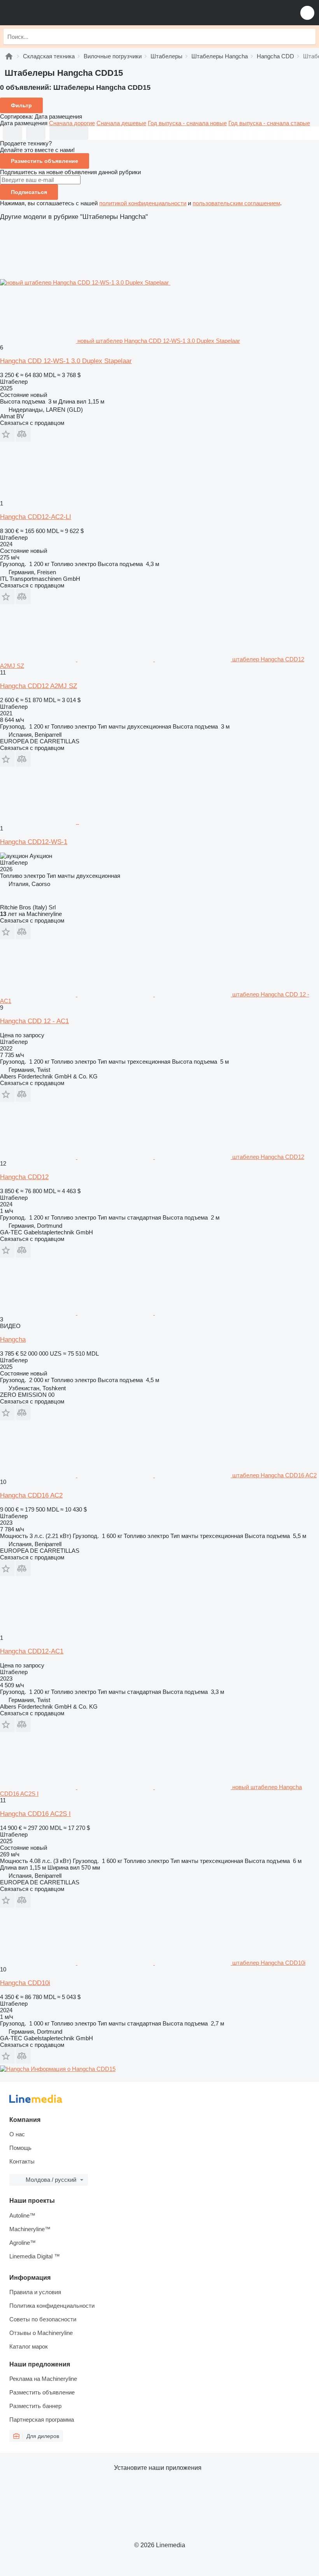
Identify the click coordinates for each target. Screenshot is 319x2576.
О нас (17, 2134)
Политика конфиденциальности (52, 2306)
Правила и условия (35, 2292)
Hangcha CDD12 (24, 1177)
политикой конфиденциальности (143, 203)
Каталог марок (29, 2346)
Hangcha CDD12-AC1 (32, 1651)
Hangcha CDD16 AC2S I (35, 1814)
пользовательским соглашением (236, 203)
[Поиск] (308, 37)
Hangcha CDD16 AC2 (31, 1495)
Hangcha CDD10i (25, 1983)
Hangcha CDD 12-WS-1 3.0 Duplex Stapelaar (66, 361)
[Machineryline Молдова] (54, 13)
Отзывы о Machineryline (41, 2333)
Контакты (22, 2161)
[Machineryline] (9, 56)
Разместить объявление (45, 161)
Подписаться (29, 192)
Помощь (20, 2148)
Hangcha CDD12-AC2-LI (36, 517)
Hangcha (13, 1340)
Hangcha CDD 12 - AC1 (34, 1021)
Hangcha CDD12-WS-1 (34, 842)
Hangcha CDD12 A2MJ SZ (39, 686)
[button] (307, 13)
